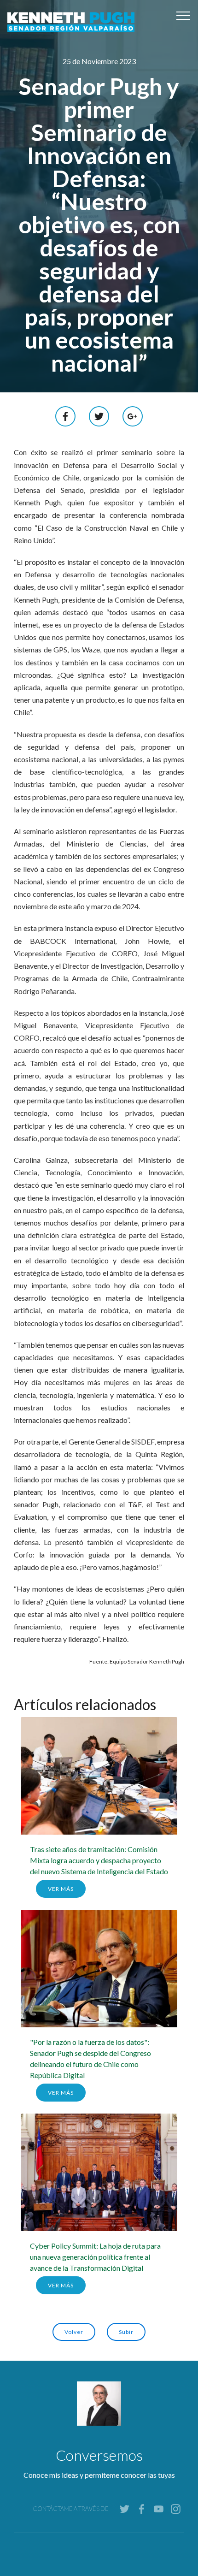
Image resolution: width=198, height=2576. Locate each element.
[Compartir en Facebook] (66, 415)
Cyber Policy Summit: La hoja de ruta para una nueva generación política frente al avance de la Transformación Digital (95, 2257)
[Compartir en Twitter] (99, 415)
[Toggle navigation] (183, 15)
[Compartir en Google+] (133, 415)
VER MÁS (61, 1889)
